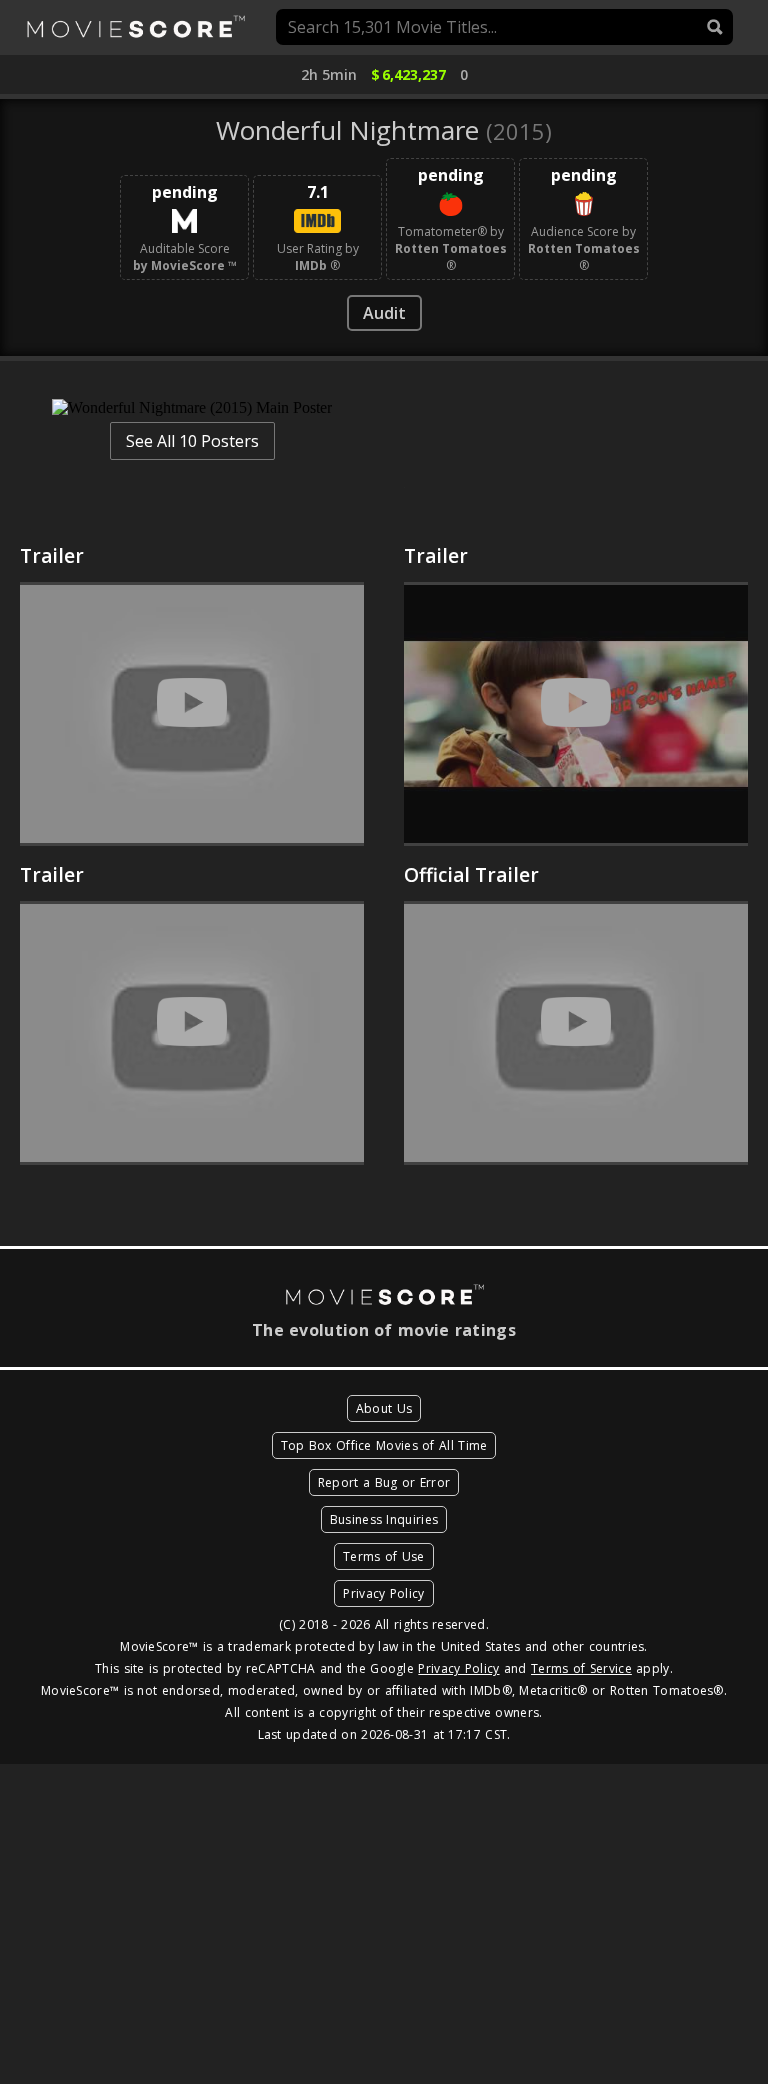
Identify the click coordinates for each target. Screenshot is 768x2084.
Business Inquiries (384, 1519)
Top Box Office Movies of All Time (384, 1445)
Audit (384, 313)
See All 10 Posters (192, 441)
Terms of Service (581, 1668)
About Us (384, 1408)
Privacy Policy (383, 1593)
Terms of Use (384, 1556)
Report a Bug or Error (384, 1482)
